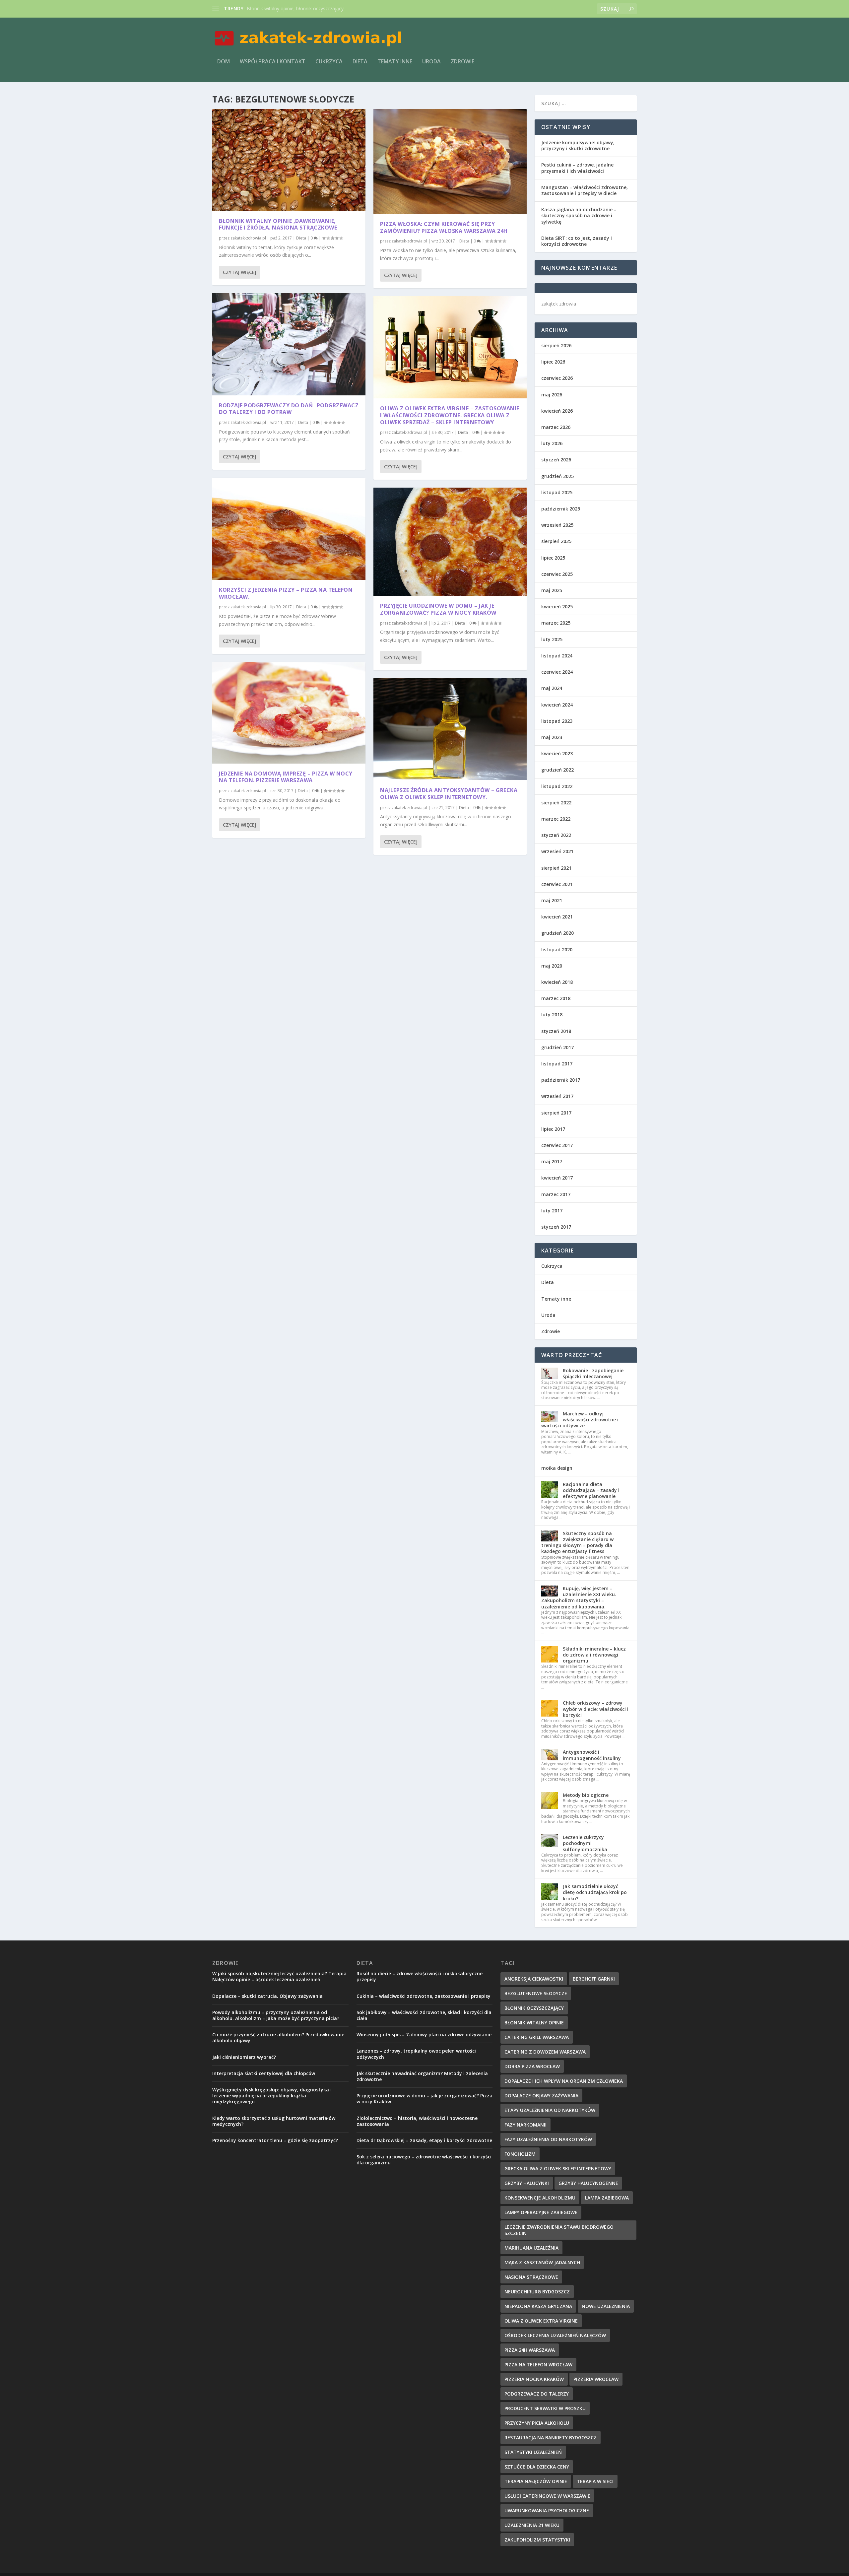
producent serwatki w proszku (545, 2408)
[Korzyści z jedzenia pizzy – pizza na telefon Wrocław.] (289, 529)
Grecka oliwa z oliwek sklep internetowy (558, 2169)
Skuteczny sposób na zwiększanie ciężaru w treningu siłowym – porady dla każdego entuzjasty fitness (577, 1542)
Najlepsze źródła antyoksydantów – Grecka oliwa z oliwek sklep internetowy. (449, 794)
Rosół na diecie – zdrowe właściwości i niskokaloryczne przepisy (420, 1976)
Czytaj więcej (240, 272)
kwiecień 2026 (557, 411)
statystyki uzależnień (533, 2452)
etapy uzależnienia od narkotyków (550, 2110)
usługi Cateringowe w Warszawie (547, 2496)
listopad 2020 (557, 949)
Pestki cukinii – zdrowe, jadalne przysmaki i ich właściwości (577, 168)
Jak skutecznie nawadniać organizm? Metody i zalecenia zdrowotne (422, 2076)
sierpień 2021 (556, 868)
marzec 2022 (556, 819)
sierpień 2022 (556, 803)
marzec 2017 (556, 1194)
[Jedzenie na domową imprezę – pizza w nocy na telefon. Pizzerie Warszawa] (289, 713)
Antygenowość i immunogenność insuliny (592, 1755)
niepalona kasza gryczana (538, 2306)
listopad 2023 (557, 721)
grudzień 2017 (557, 1047)
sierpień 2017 (556, 1113)
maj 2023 (552, 737)
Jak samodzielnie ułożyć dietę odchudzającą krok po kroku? (595, 1892)
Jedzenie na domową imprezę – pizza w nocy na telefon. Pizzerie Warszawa (286, 777)
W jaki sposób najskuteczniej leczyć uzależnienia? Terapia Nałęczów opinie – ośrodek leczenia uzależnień (279, 1976)
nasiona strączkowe (531, 2277)
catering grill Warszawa (537, 2037)
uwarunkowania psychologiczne (547, 2510)
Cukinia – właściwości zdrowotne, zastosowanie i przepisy (424, 1996)
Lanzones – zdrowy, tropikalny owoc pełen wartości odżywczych (416, 2054)
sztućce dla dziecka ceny (537, 2467)
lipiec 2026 (553, 362)
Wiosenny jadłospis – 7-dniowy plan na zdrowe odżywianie (424, 2034)
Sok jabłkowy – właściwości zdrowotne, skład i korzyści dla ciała (424, 2015)
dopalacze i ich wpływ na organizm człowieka (564, 2081)
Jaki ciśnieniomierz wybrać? (244, 2057)
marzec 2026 (556, 427)
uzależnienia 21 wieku (532, 2525)
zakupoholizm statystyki (537, 2540)
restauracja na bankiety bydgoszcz (551, 2438)
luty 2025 (552, 639)
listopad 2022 (557, 786)
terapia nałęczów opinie (536, 2481)
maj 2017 (552, 1161)
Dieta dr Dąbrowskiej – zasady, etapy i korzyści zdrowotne (424, 2140)
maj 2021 (552, 900)
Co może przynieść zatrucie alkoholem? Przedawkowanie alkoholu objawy (278, 2037)
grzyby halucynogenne (588, 2183)
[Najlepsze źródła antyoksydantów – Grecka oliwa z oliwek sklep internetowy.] (450, 729)
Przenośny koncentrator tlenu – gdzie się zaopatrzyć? (275, 2140)
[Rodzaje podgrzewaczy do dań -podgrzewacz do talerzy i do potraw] (289, 344)
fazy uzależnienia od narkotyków (548, 2139)
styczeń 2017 (556, 1227)
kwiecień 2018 (557, 982)
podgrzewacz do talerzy (537, 2394)
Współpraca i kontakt (273, 62)
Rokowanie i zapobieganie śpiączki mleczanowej (593, 1373)
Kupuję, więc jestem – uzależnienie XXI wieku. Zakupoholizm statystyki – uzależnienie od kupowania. (579, 1597)
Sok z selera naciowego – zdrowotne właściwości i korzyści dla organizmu (424, 2160)
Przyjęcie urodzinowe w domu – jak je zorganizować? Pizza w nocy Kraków (438, 609)
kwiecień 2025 (557, 607)
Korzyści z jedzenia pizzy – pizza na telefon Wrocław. (286, 593)
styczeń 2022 (556, 835)
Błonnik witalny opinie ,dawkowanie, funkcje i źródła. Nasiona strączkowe (278, 224)
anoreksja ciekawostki (534, 1979)
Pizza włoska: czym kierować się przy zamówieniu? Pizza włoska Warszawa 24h (444, 227)
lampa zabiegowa (607, 2198)
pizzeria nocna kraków (534, 2379)
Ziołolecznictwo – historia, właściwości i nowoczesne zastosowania (417, 2121)
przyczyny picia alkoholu (537, 2423)
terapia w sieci (595, 2481)
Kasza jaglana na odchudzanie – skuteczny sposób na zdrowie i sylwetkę (579, 215)
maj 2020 (552, 966)
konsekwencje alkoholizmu (540, 2198)
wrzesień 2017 (557, 1096)
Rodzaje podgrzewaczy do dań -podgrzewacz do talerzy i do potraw (289, 409)
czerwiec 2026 (557, 378)
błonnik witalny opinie (534, 2023)
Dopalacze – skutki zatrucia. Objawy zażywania (267, 1996)
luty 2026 (552, 443)
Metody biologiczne (586, 1795)
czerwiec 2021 (557, 884)
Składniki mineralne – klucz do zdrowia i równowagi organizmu (594, 1655)
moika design (557, 1468)
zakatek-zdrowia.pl (248, 238)
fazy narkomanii (525, 2125)
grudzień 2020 (557, 933)
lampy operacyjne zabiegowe (541, 2212)
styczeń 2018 (556, 1031)
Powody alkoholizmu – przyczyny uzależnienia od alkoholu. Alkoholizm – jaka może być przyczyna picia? (276, 2015)
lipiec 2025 (553, 558)
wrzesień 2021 (557, 851)
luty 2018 (552, 1015)
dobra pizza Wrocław (532, 2066)
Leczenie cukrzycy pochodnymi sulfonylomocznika (585, 1843)
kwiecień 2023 (557, 753)
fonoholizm (520, 2154)
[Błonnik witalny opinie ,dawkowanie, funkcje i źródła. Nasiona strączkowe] (289, 160)
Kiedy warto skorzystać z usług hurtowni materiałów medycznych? (274, 2121)
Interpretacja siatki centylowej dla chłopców (264, 2073)
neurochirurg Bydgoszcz (537, 2292)
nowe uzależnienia (606, 2306)
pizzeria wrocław (596, 2379)
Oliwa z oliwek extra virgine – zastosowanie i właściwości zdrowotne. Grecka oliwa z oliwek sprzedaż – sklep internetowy (450, 415)
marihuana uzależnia (531, 2248)
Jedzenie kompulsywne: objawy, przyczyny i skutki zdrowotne (578, 145)
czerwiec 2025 (557, 574)
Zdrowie (462, 62)
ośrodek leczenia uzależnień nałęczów (555, 2335)
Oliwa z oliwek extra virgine (541, 2321)
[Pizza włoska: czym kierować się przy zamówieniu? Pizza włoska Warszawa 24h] (450, 161)
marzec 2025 (556, 623)
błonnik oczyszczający (534, 2008)
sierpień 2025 (556, 541)
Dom (224, 62)
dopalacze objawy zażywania (541, 2096)
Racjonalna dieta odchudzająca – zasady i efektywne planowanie (591, 1490)
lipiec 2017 (553, 1129)
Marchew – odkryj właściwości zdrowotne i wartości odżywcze (580, 1420)
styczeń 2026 (556, 460)
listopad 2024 (557, 656)
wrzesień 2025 (557, 525)
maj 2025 (552, 590)
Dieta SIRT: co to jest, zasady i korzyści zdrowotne (577, 241)
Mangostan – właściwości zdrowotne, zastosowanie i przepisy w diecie (585, 190)
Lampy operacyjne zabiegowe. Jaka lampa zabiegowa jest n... (312, 8)
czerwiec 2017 (557, 1145)
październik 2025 (561, 509)
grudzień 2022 (557, 770)
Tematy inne (395, 62)
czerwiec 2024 (557, 672)
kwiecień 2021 (557, 917)
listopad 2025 (557, 492)
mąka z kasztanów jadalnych (542, 2262)
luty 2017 (552, 1211)
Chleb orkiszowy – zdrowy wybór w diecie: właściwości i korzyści (596, 1709)
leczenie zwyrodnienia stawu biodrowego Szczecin (559, 2230)
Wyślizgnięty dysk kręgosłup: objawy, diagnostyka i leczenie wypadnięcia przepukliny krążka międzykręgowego (272, 2096)
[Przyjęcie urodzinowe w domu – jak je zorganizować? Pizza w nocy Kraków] (450, 542)
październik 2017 (561, 1080)
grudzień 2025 (557, 476)
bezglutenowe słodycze (536, 1993)
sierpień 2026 (556, 345)
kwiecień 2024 (557, 705)
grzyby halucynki (527, 2183)
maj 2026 (552, 395)
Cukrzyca (329, 62)
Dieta (360, 62)
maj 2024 (552, 688)
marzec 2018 (556, 998)
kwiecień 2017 (557, 1178)
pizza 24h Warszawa (530, 2350)
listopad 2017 (557, 1064)
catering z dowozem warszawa (545, 2052)
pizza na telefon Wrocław (538, 2365)
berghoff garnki (594, 1979)
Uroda (431, 62)
